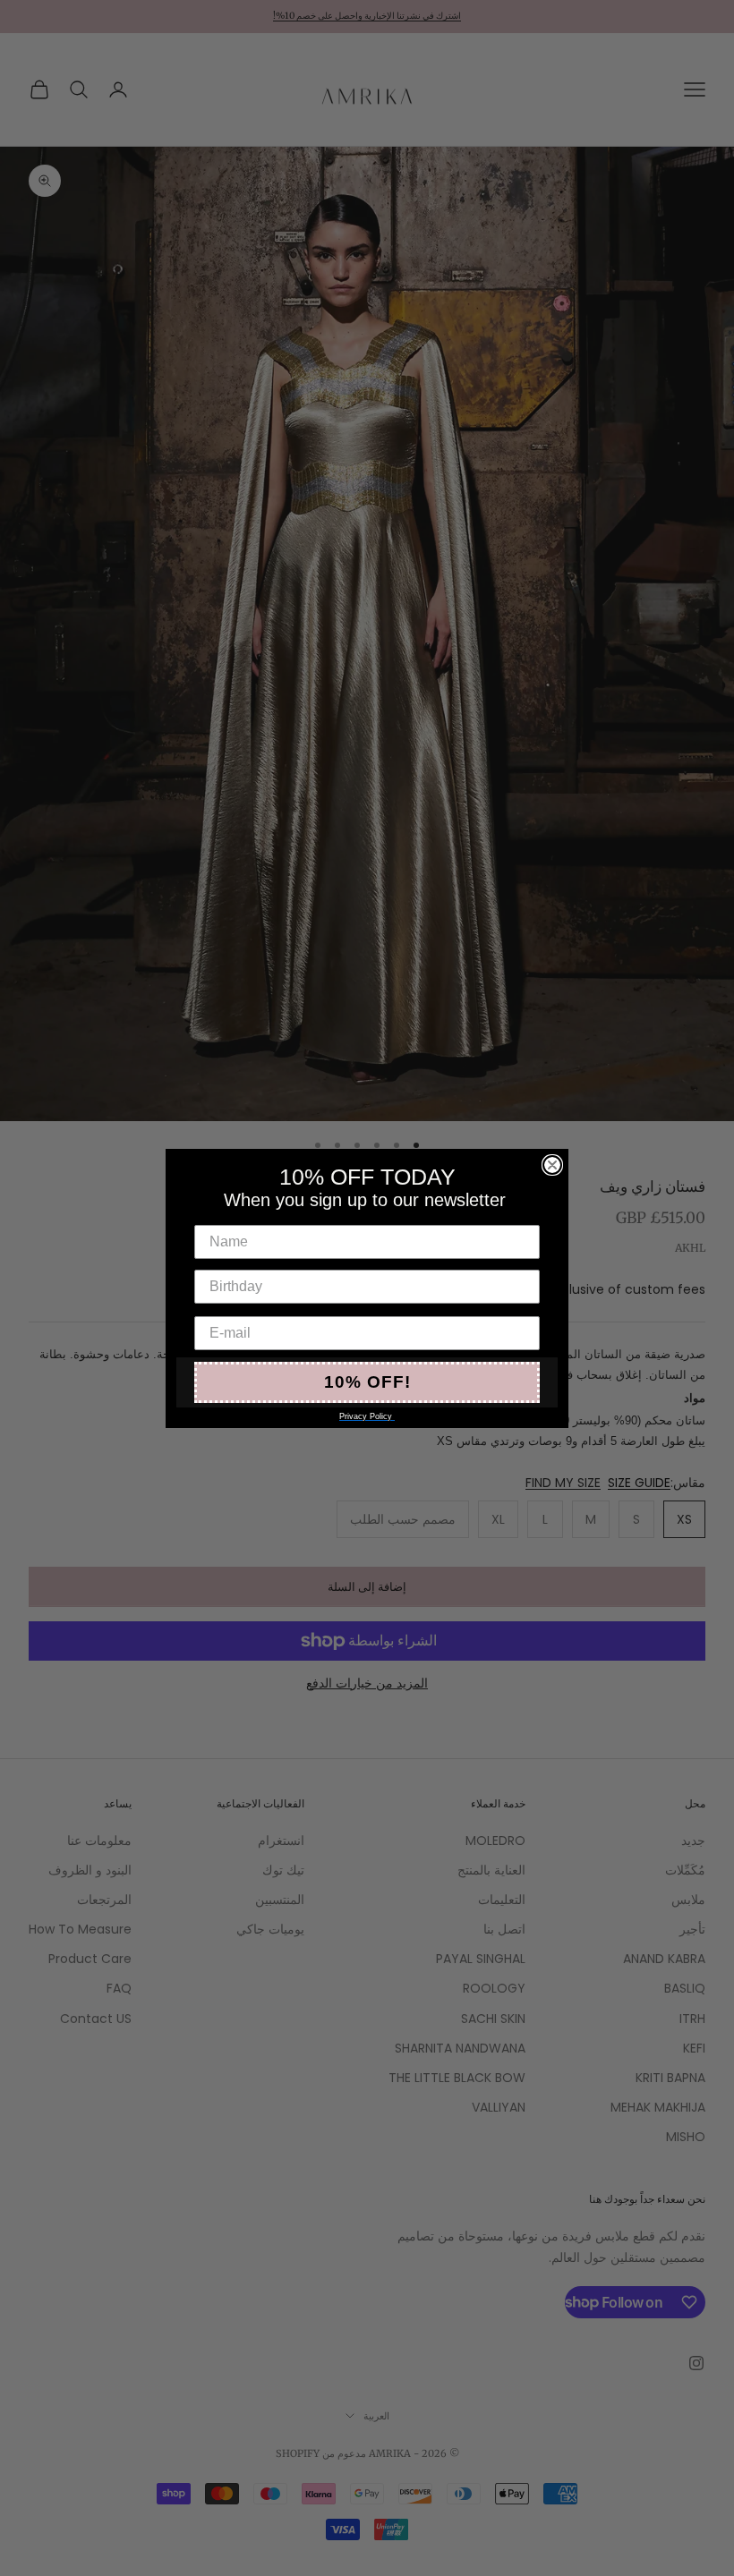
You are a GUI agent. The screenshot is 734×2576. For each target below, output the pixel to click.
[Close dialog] (552, 1165)
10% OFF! (367, 1382)
